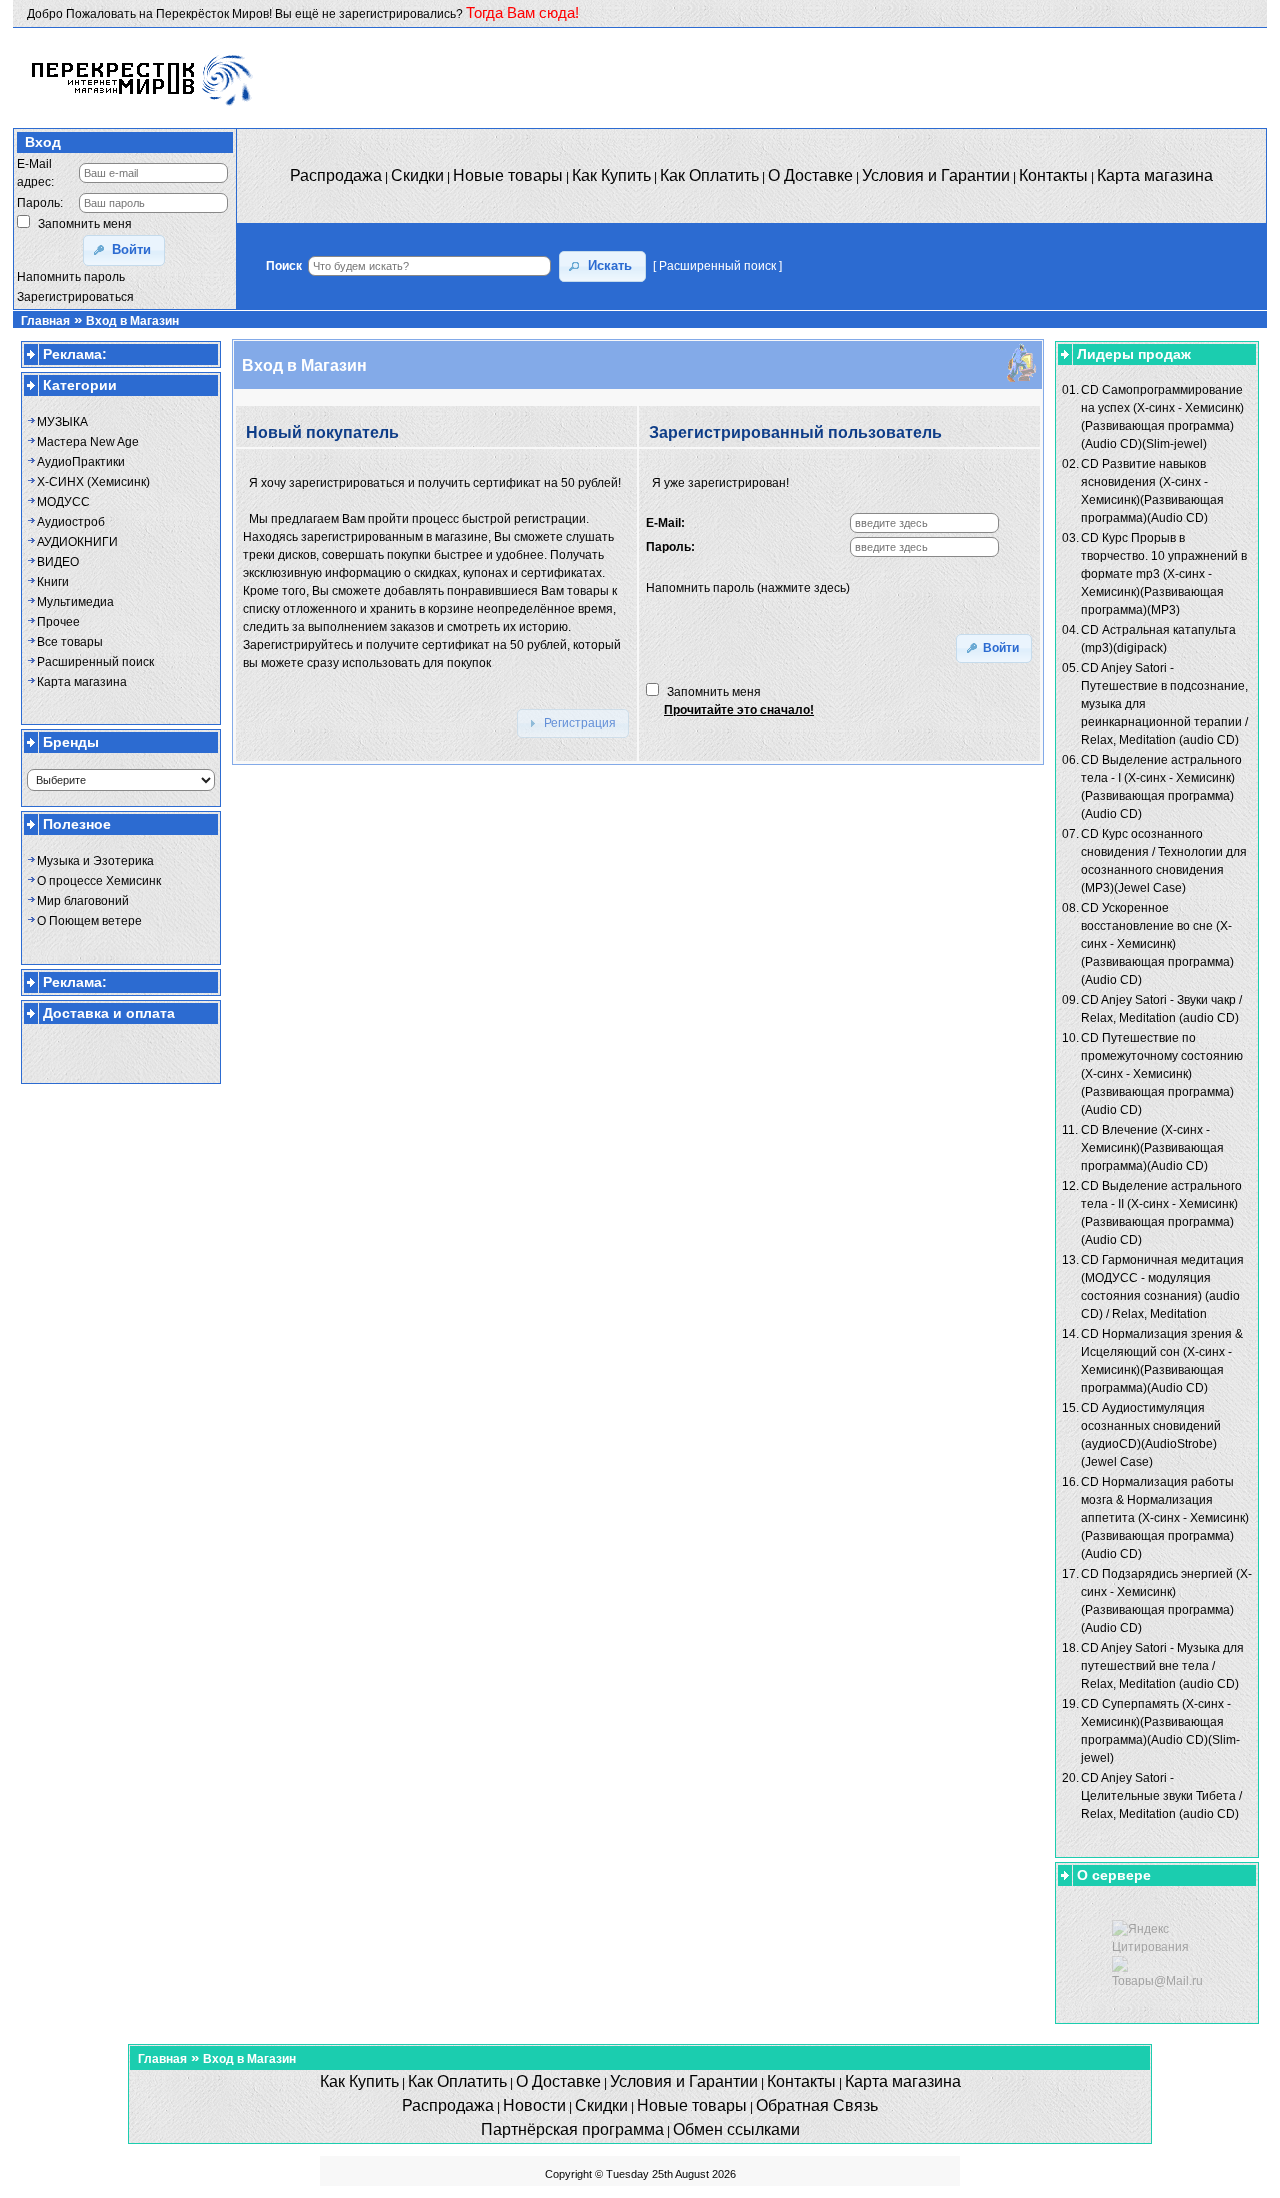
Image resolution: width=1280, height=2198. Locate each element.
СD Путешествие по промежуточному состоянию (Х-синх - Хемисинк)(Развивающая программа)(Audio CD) (1162, 1074)
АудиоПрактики (81, 462)
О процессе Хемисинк (99, 881)
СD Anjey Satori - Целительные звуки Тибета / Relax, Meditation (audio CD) (1161, 1796)
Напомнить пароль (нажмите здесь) (748, 588)
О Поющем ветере (89, 921)
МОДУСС (63, 502)
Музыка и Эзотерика (95, 861)
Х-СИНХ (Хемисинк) (93, 482)
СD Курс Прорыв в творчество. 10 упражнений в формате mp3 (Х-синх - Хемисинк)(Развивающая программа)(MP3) (1164, 574)
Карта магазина (82, 682)
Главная (45, 321)
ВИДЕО (58, 562)
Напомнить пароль (71, 277)
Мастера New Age (88, 442)
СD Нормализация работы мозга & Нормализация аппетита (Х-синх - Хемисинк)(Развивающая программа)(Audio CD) (1165, 1518)
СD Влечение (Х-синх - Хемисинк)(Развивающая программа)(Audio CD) (1152, 1148)
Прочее (58, 622)
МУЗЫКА (62, 422)
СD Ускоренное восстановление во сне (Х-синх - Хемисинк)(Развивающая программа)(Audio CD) (1157, 944)
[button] (124, 250)
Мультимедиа (75, 602)
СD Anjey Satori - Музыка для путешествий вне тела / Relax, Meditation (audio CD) (1162, 1666)
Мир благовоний (83, 901)
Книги (53, 582)
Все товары (70, 642)
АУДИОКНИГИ (77, 542)
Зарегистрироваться (75, 297)
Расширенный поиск (95, 662)
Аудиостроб (71, 522)
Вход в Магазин (132, 321)
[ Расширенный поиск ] (717, 266)
